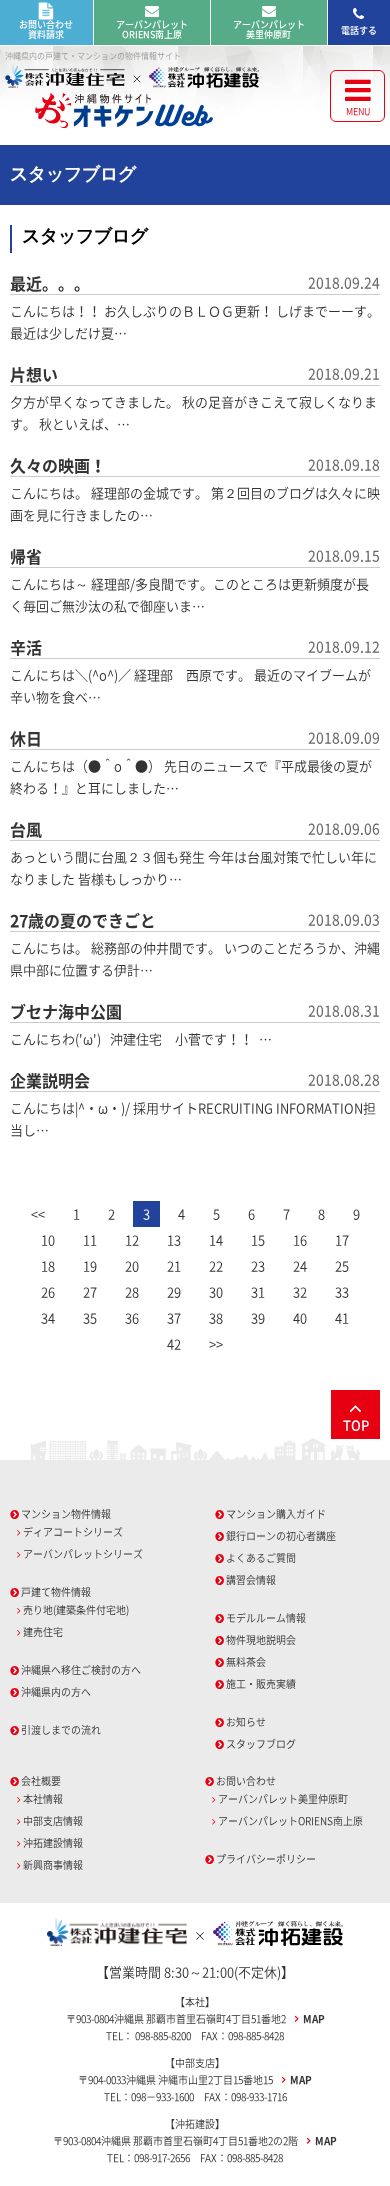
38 (216, 1317)
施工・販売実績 (261, 1683)
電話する (359, 30)
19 (90, 1265)
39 (258, 1317)
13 (174, 1239)
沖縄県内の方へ (56, 1691)
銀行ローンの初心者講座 (281, 1535)
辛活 (26, 647)
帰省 (26, 556)
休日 (26, 738)
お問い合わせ (246, 1780)
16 (300, 1239)
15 (258, 1239)
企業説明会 (50, 1080)
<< (38, 1213)
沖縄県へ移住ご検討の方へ (81, 1669)
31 (258, 1291)
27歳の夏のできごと (83, 920)
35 (90, 1317)
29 (174, 1291)
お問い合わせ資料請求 (46, 29)
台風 (26, 829)
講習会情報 (251, 1579)
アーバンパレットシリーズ (83, 1553)
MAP (314, 2018)
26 (48, 1291)
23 (258, 1265)
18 (48, 1265)
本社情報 (43, 1798)
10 (48, 1239)
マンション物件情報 (66, 1513)
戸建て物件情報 (56, 1591)
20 (132, 1265)
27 (90, 1291)
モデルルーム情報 (266, 1617)
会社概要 (41, 1780)
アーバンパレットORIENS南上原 (152, 29)
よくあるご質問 (261, 1557)
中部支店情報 (53, 1820)
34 (48, 1317)
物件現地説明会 (261, 1639)
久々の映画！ (58, 465)
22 (216, 1265)
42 (174, 1343)
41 (342, 1317)
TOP (356, 1424)
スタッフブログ (261, 1743)
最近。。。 (50, 283)
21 (174, 1265)
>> (216, 1343)
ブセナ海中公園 (66, 1011)
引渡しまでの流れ (61, 1729)
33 (342, 1291)
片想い (34, 374)
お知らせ (246, 1721)
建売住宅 (43, 1631)
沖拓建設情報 (53, 1842)
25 (342, 1265)
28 (132, 1291)
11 (90, 1239)
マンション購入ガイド (276, 1513)
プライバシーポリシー (266, 1858)
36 (132, 1317)
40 (300, 1317)
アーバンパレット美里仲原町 (269, 29)
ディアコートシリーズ (73, 1531)
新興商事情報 (53, 1864)
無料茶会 (246, 1661)
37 (174, 1317)
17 (342, 1239)
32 (300, 1291)
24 (300, 1265)
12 (132, 1239)
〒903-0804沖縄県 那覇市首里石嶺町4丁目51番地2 (177, 2018)
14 (216, 1239)
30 (216, 1291)
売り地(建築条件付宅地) (76, 1609)
